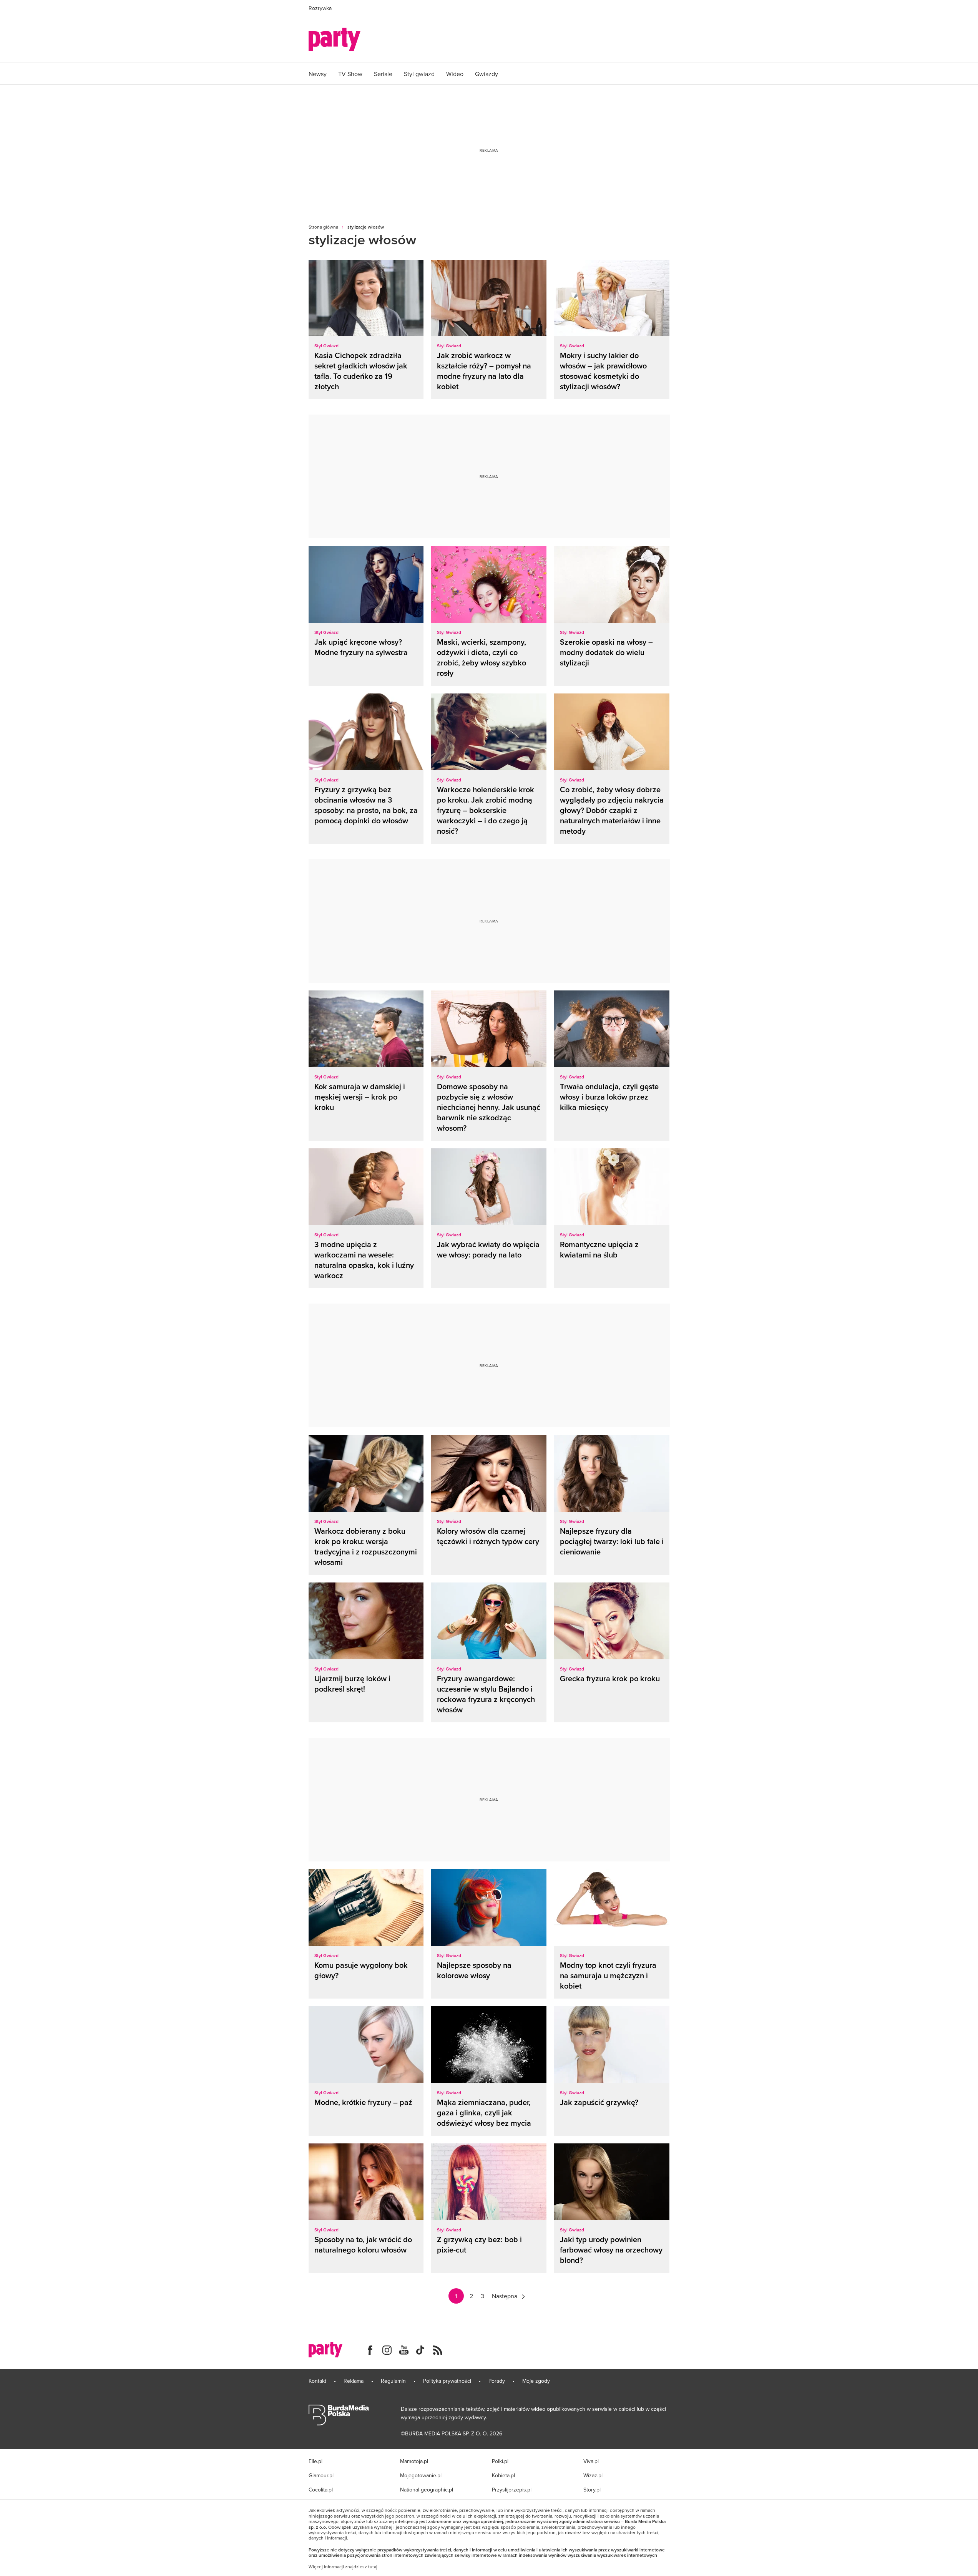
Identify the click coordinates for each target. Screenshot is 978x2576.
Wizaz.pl (593, 2475)
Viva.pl (591, 2461)
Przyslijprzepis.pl (512, 2490)
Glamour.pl (321, 2475)
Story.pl (592, 2490)
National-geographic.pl (427, 2490)
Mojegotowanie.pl (421, 2475)
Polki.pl (500, 2461)
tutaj (373, 2567)
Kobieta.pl (503, 2475)
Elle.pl (315, 2461)
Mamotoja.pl (414, 2461)
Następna (505, 2296)
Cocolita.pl (321, 2490)
